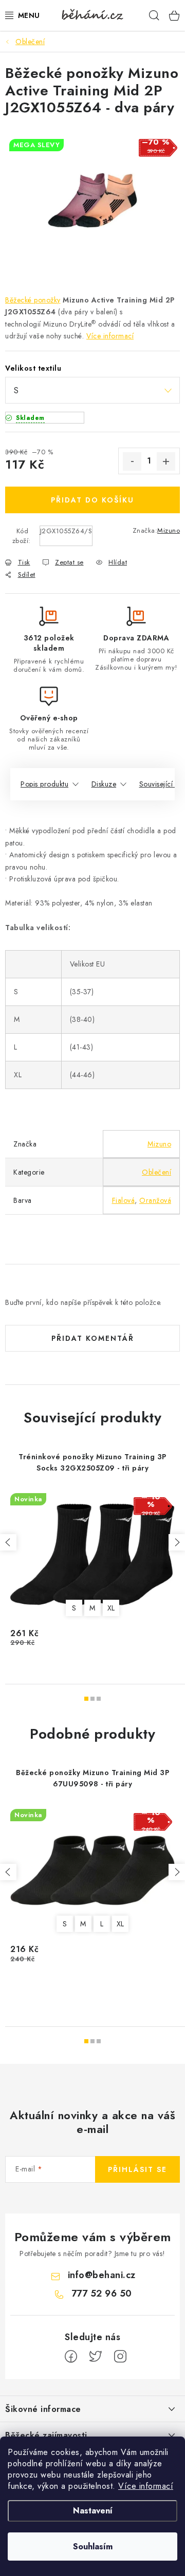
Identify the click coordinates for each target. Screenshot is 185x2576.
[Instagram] (120, 2357)
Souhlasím (93, 2547)
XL (111, 1608)
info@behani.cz (102, 2275)
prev (8, 1542)
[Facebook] (71, 2357)
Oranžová (155, 1200)
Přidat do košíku (92, 500)
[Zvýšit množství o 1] (166, 461)
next (177, 1542)
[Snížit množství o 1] (132, 461)
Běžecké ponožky (33, 300)
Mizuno (169, 530)
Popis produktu (44, 784)
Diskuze (104, 784)
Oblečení (156, 1172)
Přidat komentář (93, 1338)
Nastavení (93, 2511)
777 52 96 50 (102, 2293)
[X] (96, 2357)
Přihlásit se (137, 2169)
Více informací (146, 2486)
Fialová (124, 1200)
